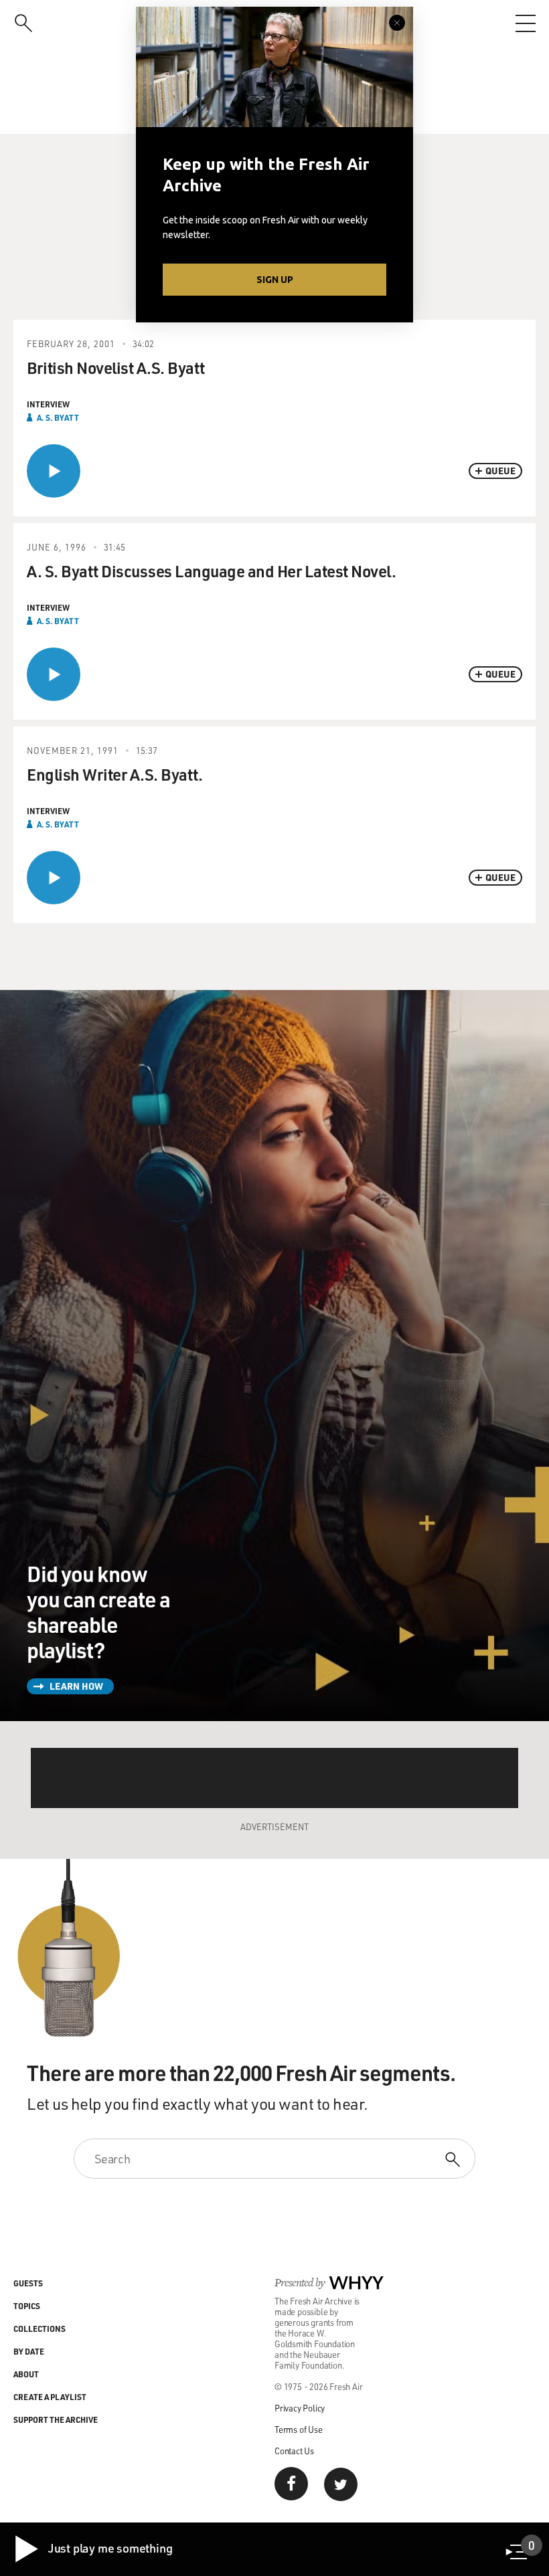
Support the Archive (56, 2419)
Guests (28, 2283)
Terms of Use (299, 2429)
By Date (29, 2351)
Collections (40, 2329)
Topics (27, 2306)
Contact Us (294, 2451)
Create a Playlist (50, 2397)
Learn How (76, 1686)
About (26, 2374)
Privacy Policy (300, 2408)
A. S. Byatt (58, 417)
